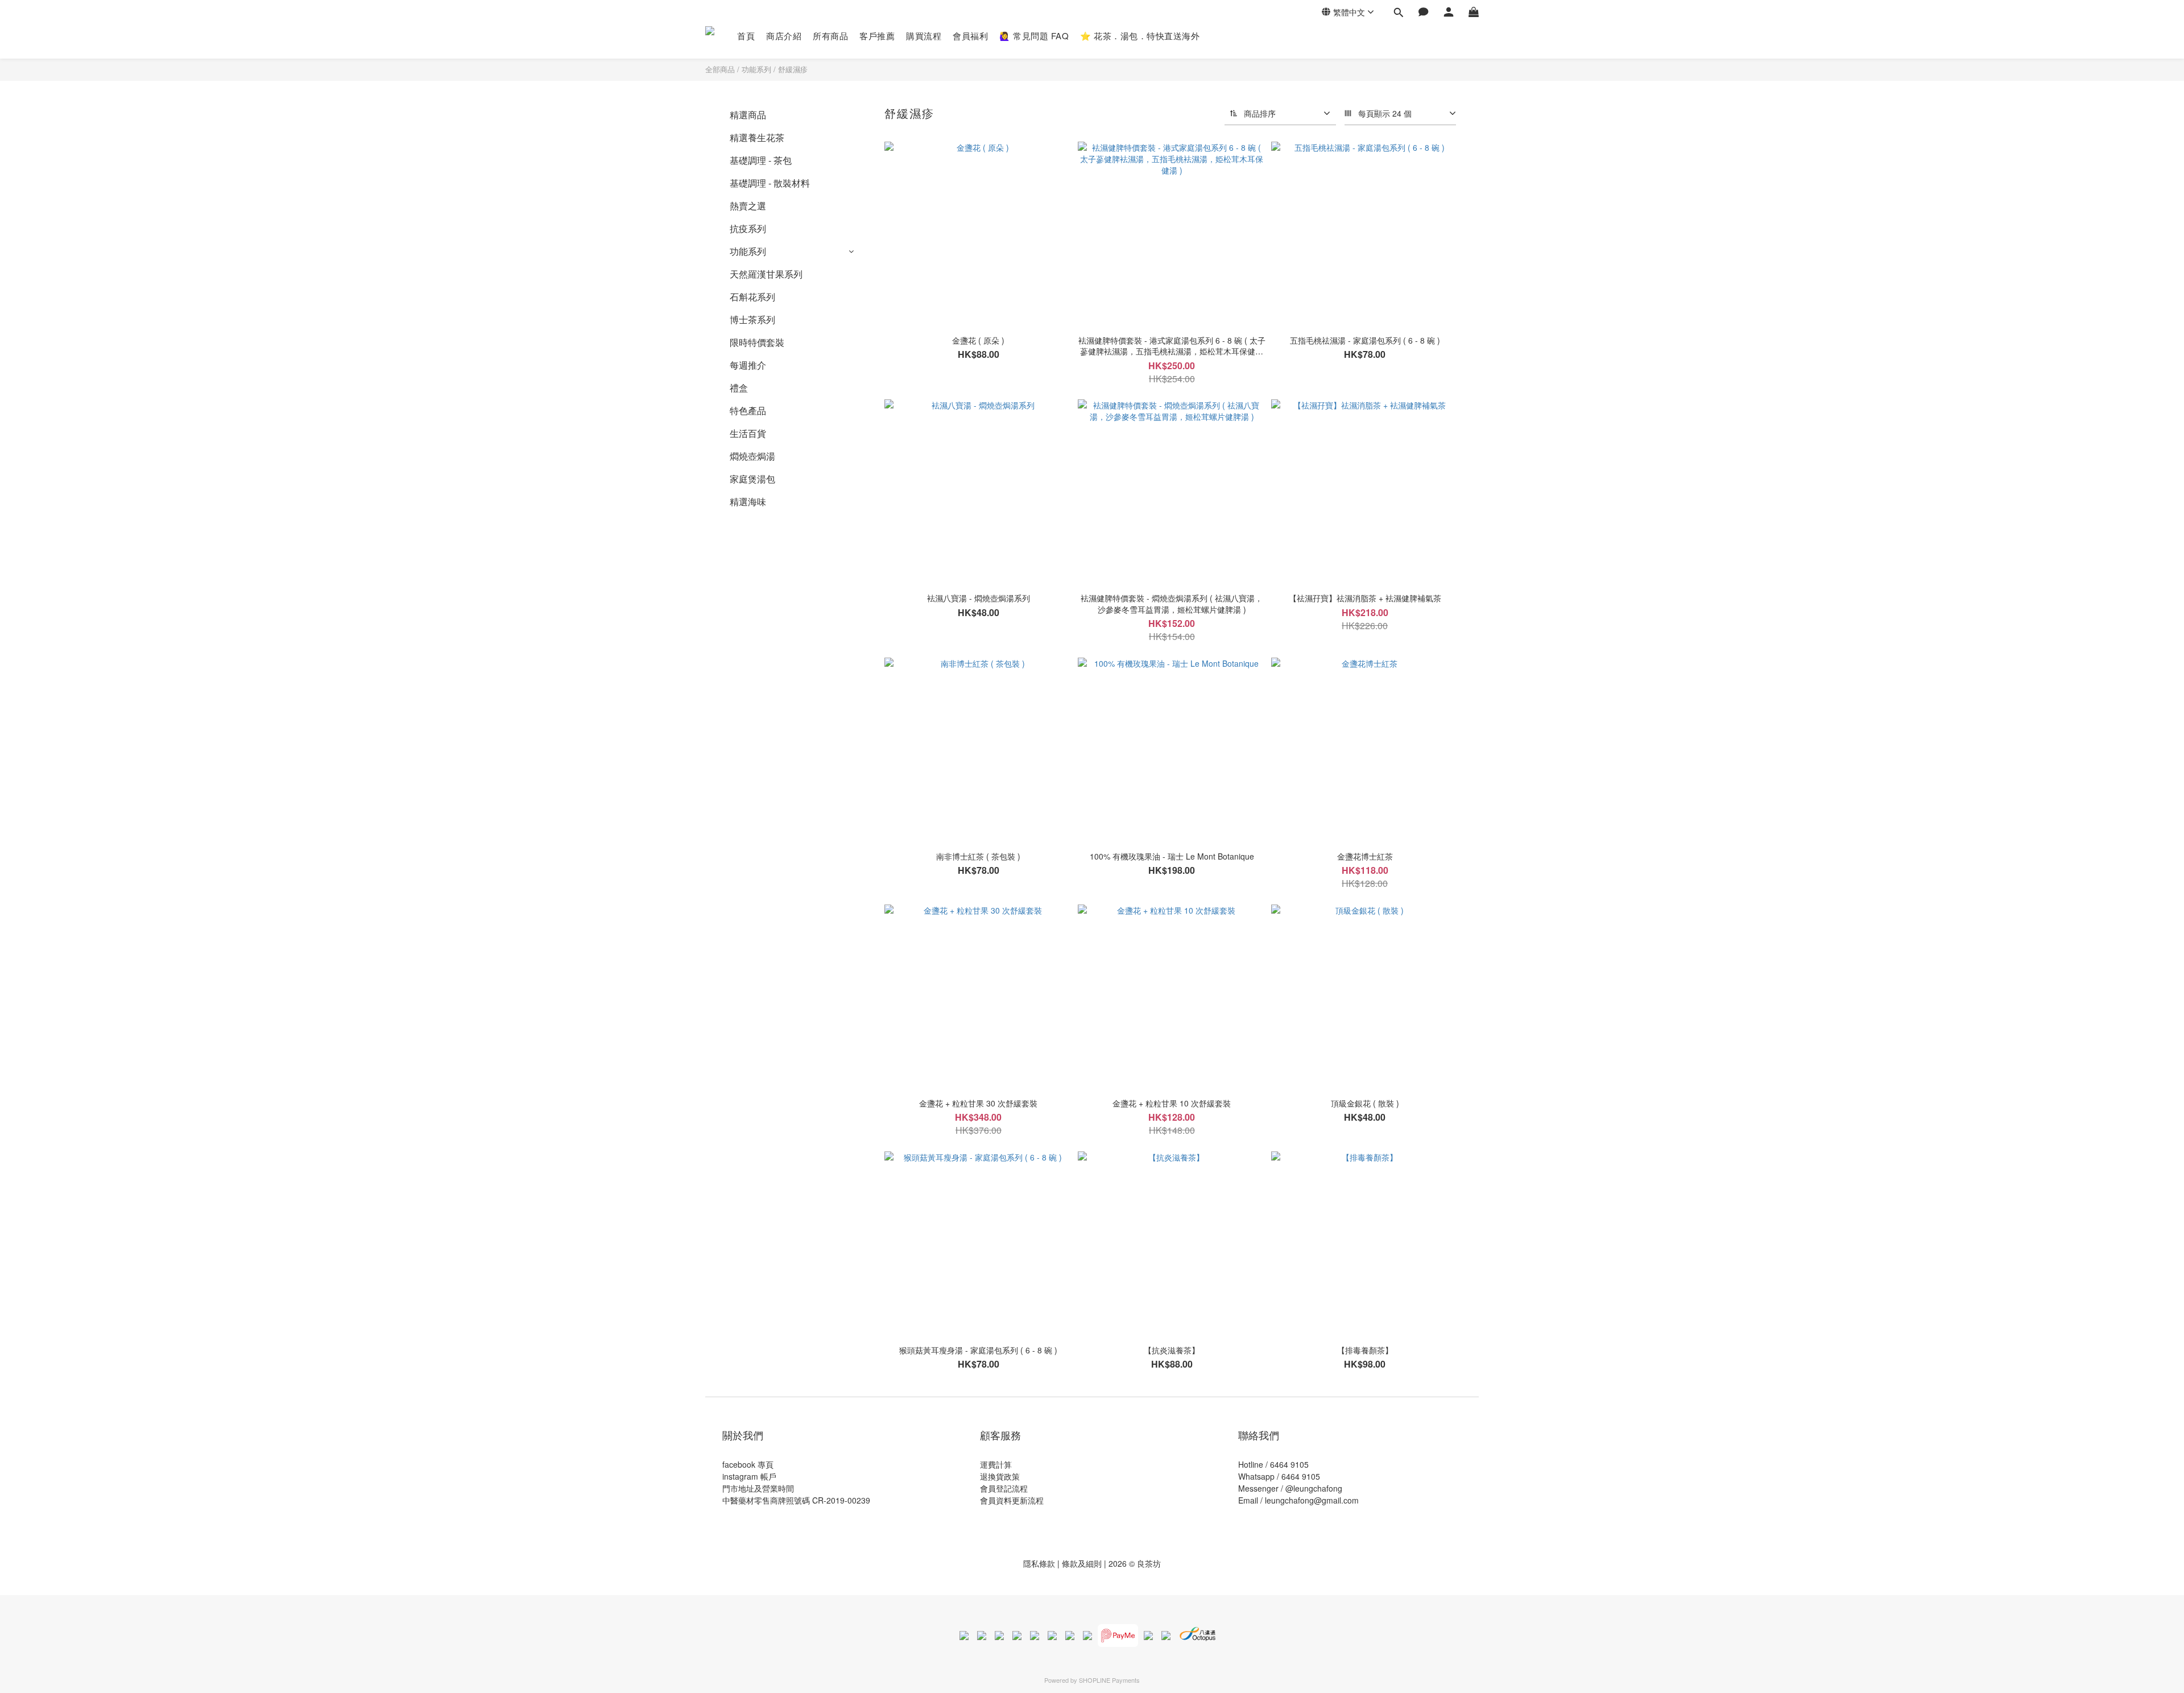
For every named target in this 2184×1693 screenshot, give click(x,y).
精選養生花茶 (757, 137)
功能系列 (756, 69)
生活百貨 (748, 433)
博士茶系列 (752, 319)
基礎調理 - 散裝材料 (770, 183)
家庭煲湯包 (752, 479)
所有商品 (830, 36)
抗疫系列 (748, 228)
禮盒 (739, 388)
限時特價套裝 (757, 342)
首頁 (746, 36)
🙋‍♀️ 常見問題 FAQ (1034, 36)
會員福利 (970, 36)
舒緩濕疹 (793, 69)
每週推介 (748, 365)
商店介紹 (784, 36)
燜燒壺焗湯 (752, 456)
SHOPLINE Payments (1109, 1680)
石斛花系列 (752, 297)
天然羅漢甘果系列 (766, 274)
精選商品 (748, 115)
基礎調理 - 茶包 (761, 160)
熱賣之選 (748, 206)
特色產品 (748, 410)
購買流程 (924, 36)
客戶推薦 (877, 36)
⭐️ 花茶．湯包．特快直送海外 (1140, 36)
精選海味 (748, 501)
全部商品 (720, 69)
